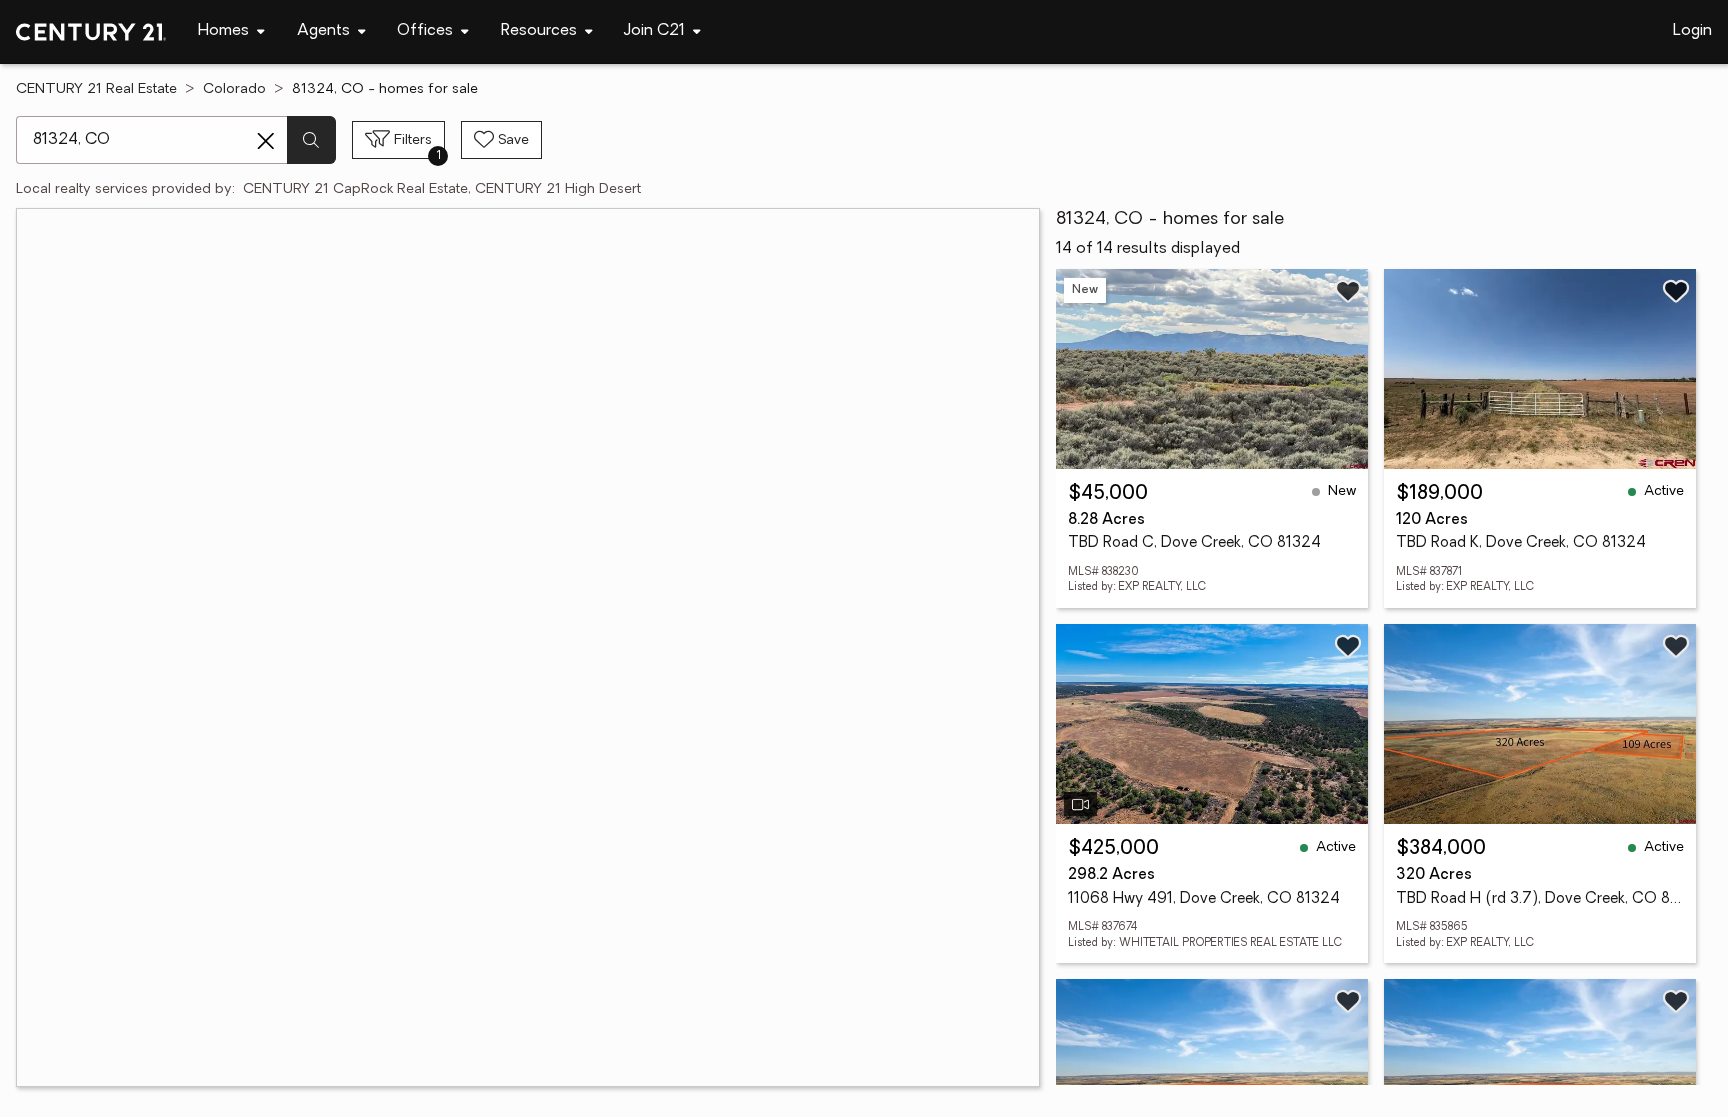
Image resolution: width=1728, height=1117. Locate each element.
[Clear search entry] (266, 141)
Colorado (234, 89)
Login (1692, 31)
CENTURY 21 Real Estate (96, 89)
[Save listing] (1348, 291)
